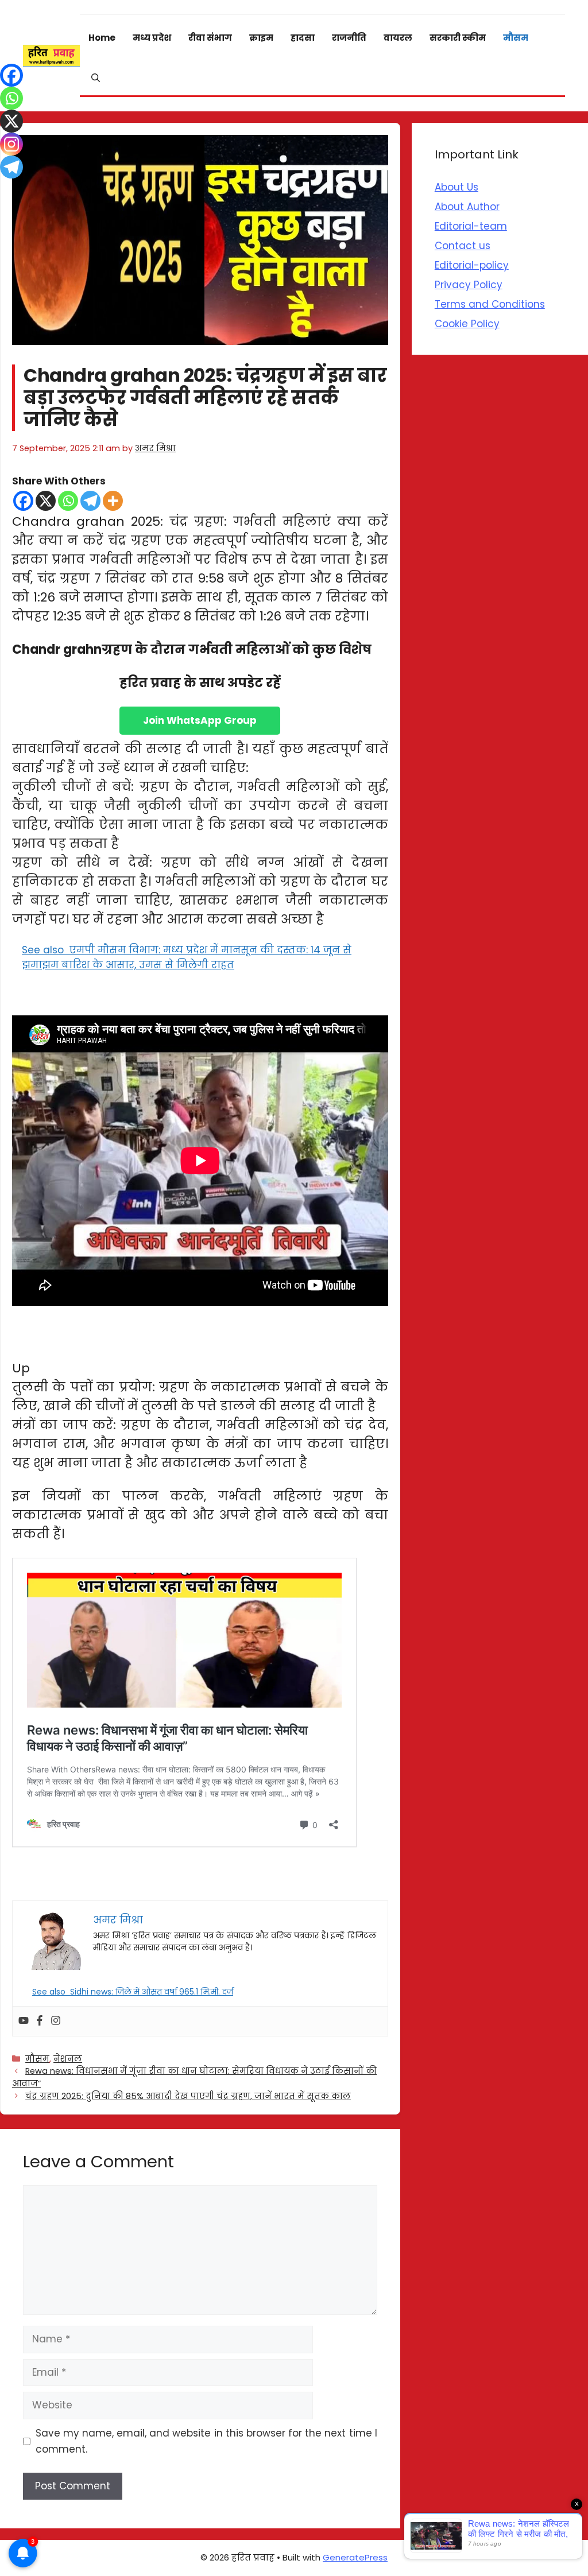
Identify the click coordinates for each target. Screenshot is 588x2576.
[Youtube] (24, 2021)
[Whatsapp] (68, 501)
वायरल (398, 38)
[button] (96, 78)
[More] (113, 501)
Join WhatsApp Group (200, 720)
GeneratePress (355, 2557)
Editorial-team (471, 226)
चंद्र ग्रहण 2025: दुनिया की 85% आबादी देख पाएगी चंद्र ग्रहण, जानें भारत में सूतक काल (188, 2096)
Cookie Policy (467, 324)
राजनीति (349, 38)
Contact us (463, 246)
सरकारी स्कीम (458, 38)
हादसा (303, 38)
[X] (46, 501)
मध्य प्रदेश (152, 38)
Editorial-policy (472, 265)
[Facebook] (23, 501)
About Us (457, 187)
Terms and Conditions (490, 304)
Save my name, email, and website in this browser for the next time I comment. (206, 2441)
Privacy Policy (469, 285)
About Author (467, 207)
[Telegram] (90, 501)
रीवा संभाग (210, 38)
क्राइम (261, 38)
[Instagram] (56, 2021)
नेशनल (68, 2059)
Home (102, 38)
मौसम (516, 38)
